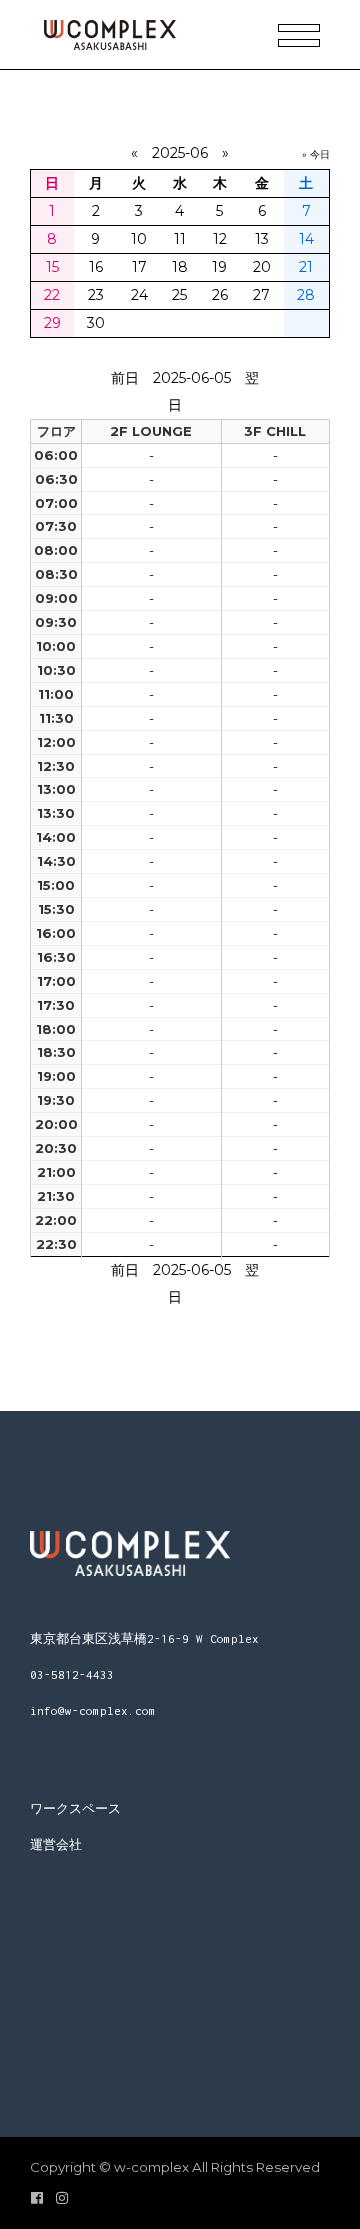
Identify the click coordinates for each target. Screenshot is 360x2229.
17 (139, 267)
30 (96, 323)
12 (220, 239)
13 (262, 239)
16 (96, 267)
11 (180, 239)
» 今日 (316, 154)
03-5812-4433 (72, 1674)
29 (52, 323)
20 (262, 267)
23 (96, 295)
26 (220, 295)
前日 (125, 378)
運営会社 (56, 1844)
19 (219, 267)
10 (139, 239)
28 (306, 295)
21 (306, 267)
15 (52, 267)
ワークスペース (75, 1808)
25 (179, 295)
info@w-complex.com (93, 1710)
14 (306, 239)
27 (261, 295)
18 (180, 267)
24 (139, 295)
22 (52, 295)
